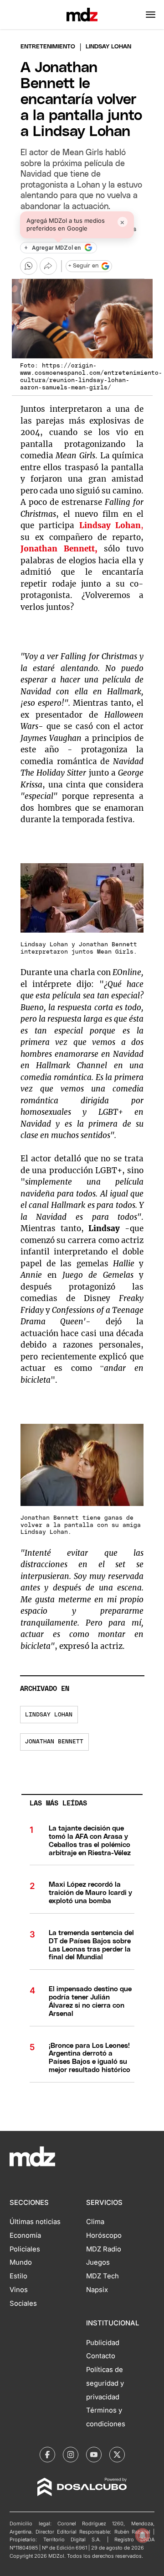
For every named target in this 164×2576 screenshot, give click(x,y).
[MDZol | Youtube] (94, 2455)
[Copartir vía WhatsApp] (29, 266)
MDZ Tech (102, 2276)
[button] (151, 15)
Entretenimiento (48, 47)
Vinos (19, 2290)
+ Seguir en (83, 266)
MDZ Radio (104, 2249)
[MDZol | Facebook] (47, 2455)
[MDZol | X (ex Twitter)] (117, 2455)
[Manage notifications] (143, 2535)
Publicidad (103, 2343)
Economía (25, 2235)
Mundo (21, 2262)
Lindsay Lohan (110, 525)
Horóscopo (104, 2235)
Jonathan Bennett (54, 1742)
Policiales (25, 2249)
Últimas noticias (35, 2222)
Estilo (18, 2276)
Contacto (101, 2356)
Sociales (23, 2303)
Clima (95, 2222)
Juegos (98, 2262)
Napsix (97, 2290)
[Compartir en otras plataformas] (48, 266)
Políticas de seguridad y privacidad (105, 2383)
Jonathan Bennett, (62, 549)
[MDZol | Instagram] (71, 2455)
